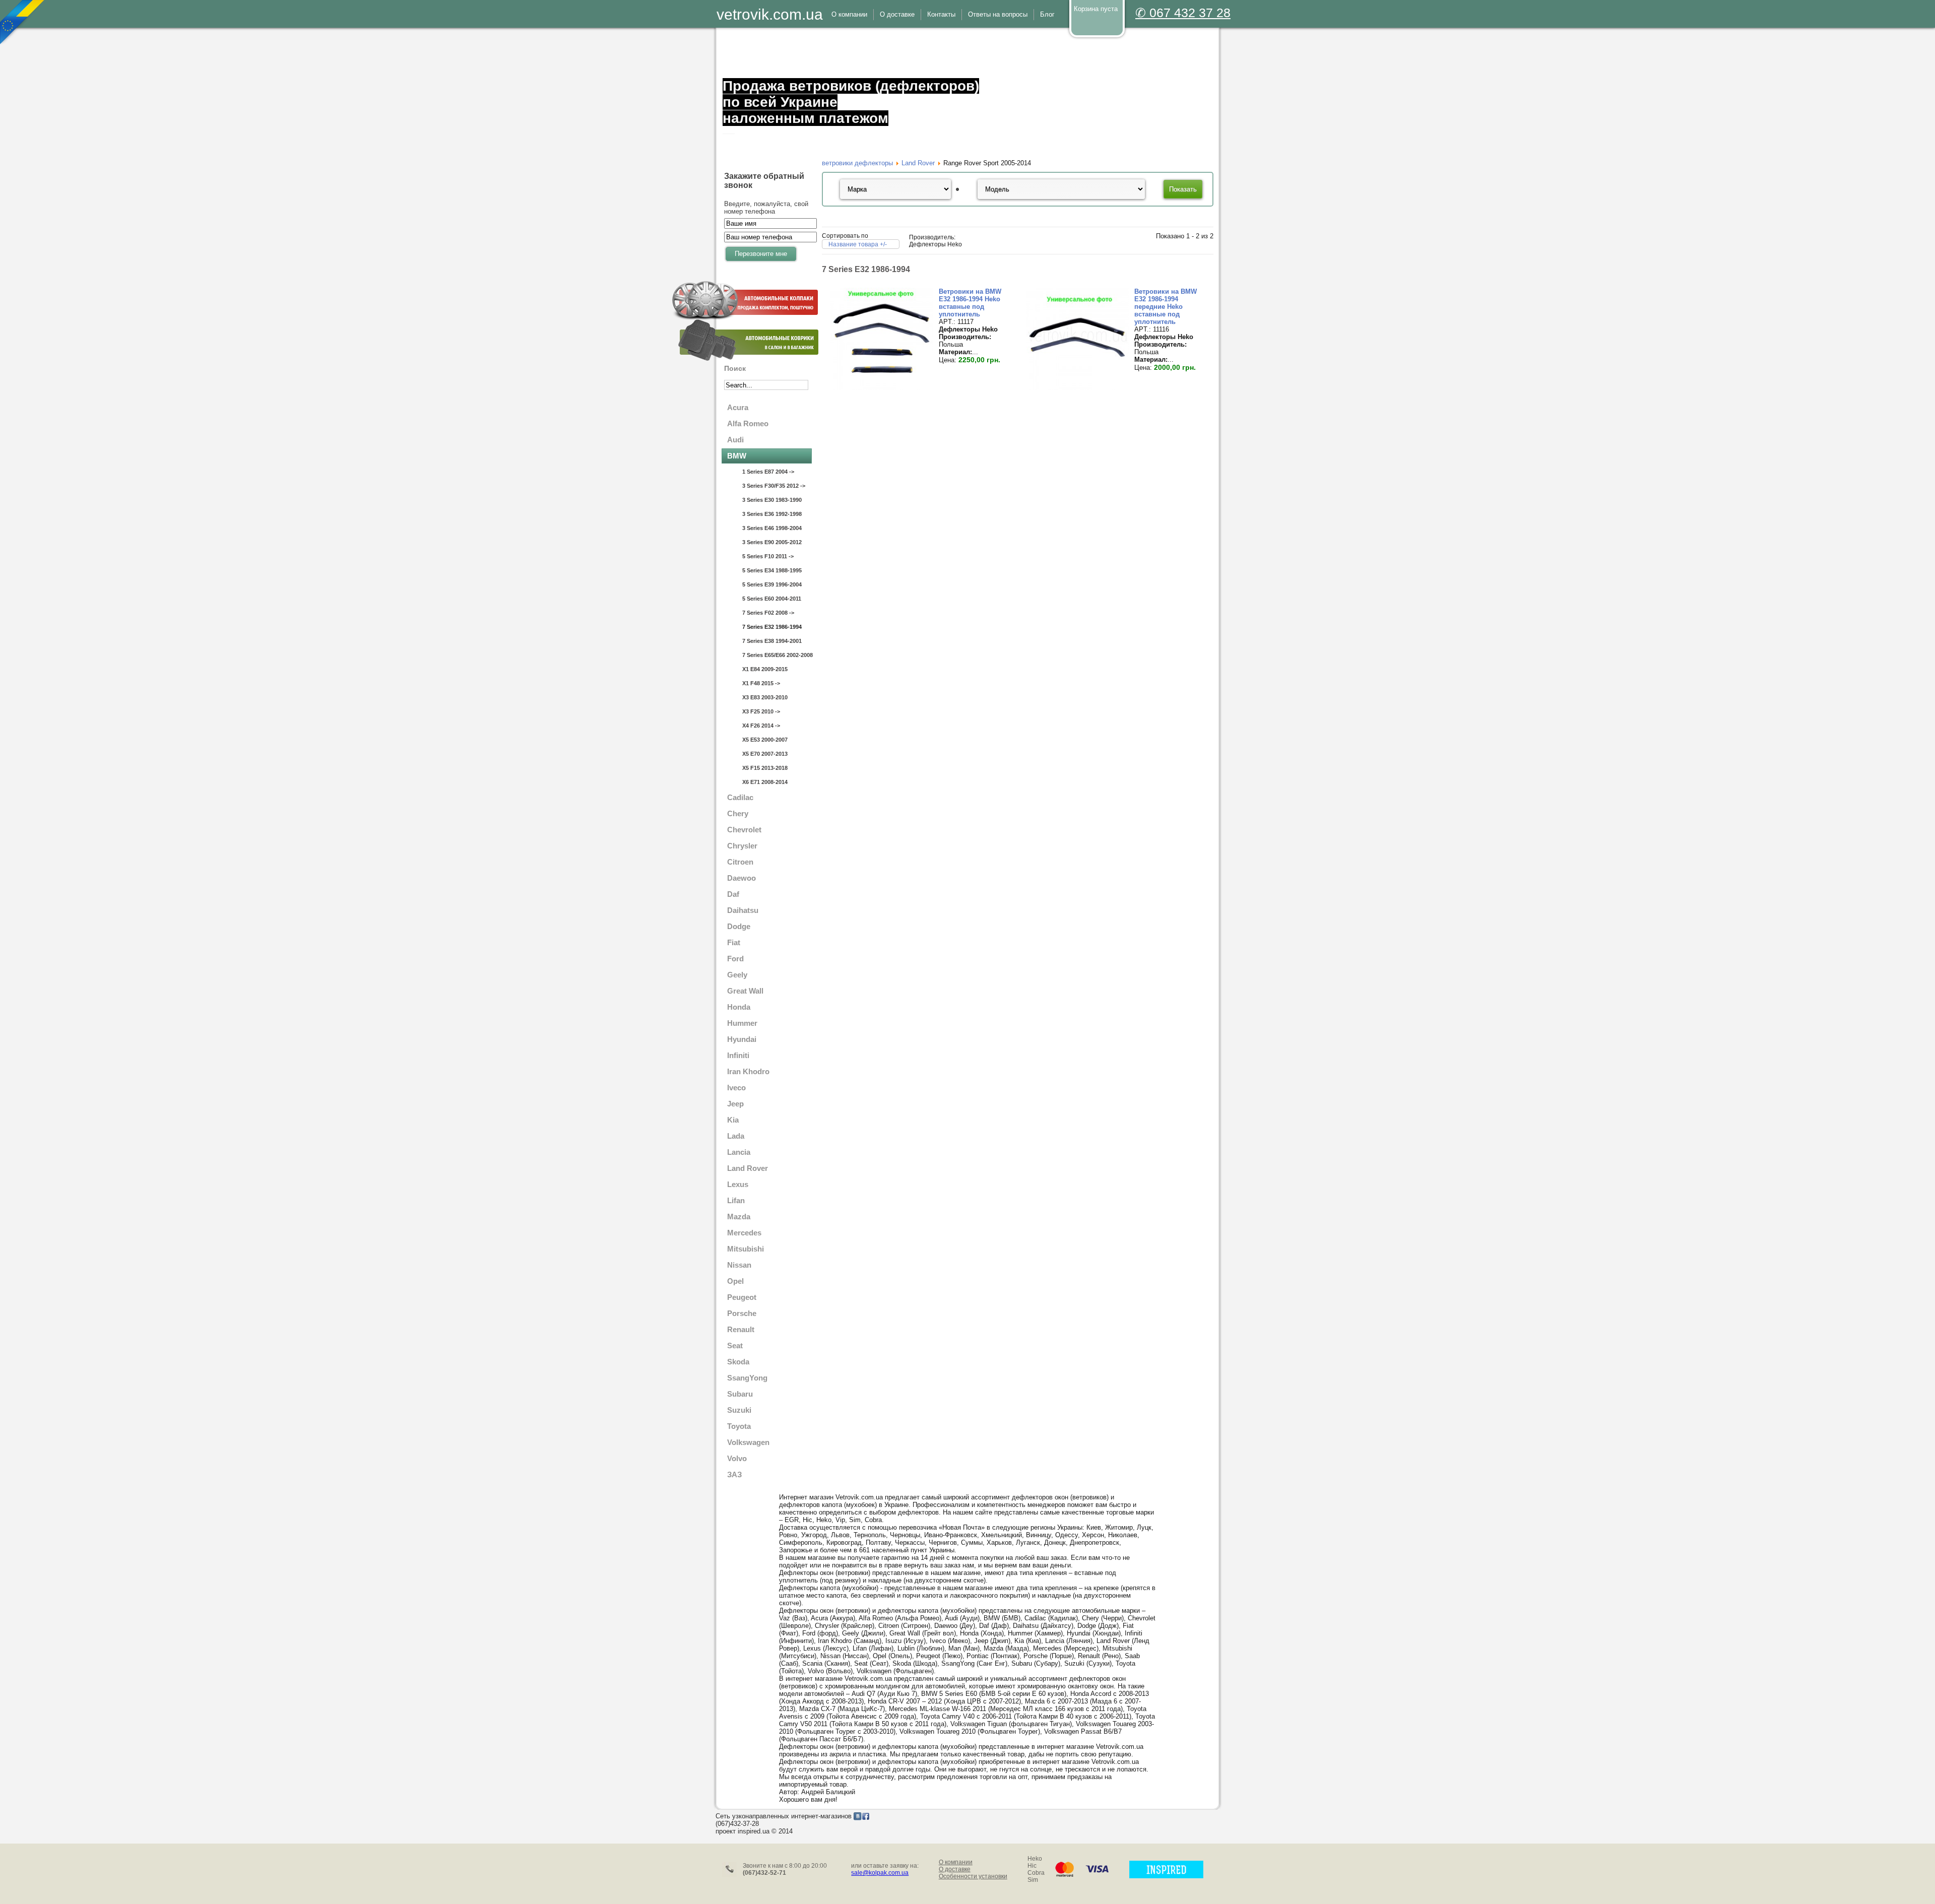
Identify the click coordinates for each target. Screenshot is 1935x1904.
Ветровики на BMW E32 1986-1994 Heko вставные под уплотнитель (970, 303)
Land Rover (918, 163)
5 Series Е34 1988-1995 (772, 570)
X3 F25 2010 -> (761, 711)
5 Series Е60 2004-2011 (772, 599)
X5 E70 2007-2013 (765, 754)
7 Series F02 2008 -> (768, 613)
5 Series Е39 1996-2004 (772, 584)
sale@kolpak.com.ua (880, 1873)
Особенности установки (973, 1876)
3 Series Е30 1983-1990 (772, 500)
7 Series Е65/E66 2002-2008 (777, 655)
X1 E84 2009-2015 (765, 669)
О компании (956, 1862)
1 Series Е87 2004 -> (768, 472)
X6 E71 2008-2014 (765, 782)
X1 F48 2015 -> (761, 683)
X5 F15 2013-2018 (765, 768)
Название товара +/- (858, 244)
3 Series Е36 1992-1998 (772, 514)
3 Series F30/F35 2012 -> (774, 486)
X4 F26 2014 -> (761, 726)
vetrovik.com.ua (770, 14)
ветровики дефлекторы (857, 163)
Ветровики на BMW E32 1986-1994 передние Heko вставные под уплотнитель (1166, 307)
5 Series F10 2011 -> (768, 556)
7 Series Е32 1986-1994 (772, 627)
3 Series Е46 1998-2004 (772, 528)
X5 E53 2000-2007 (765, 740)
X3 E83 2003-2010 (765, 697)
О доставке (955, 1869)
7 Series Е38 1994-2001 (772, 641)
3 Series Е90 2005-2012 (772, 542)
